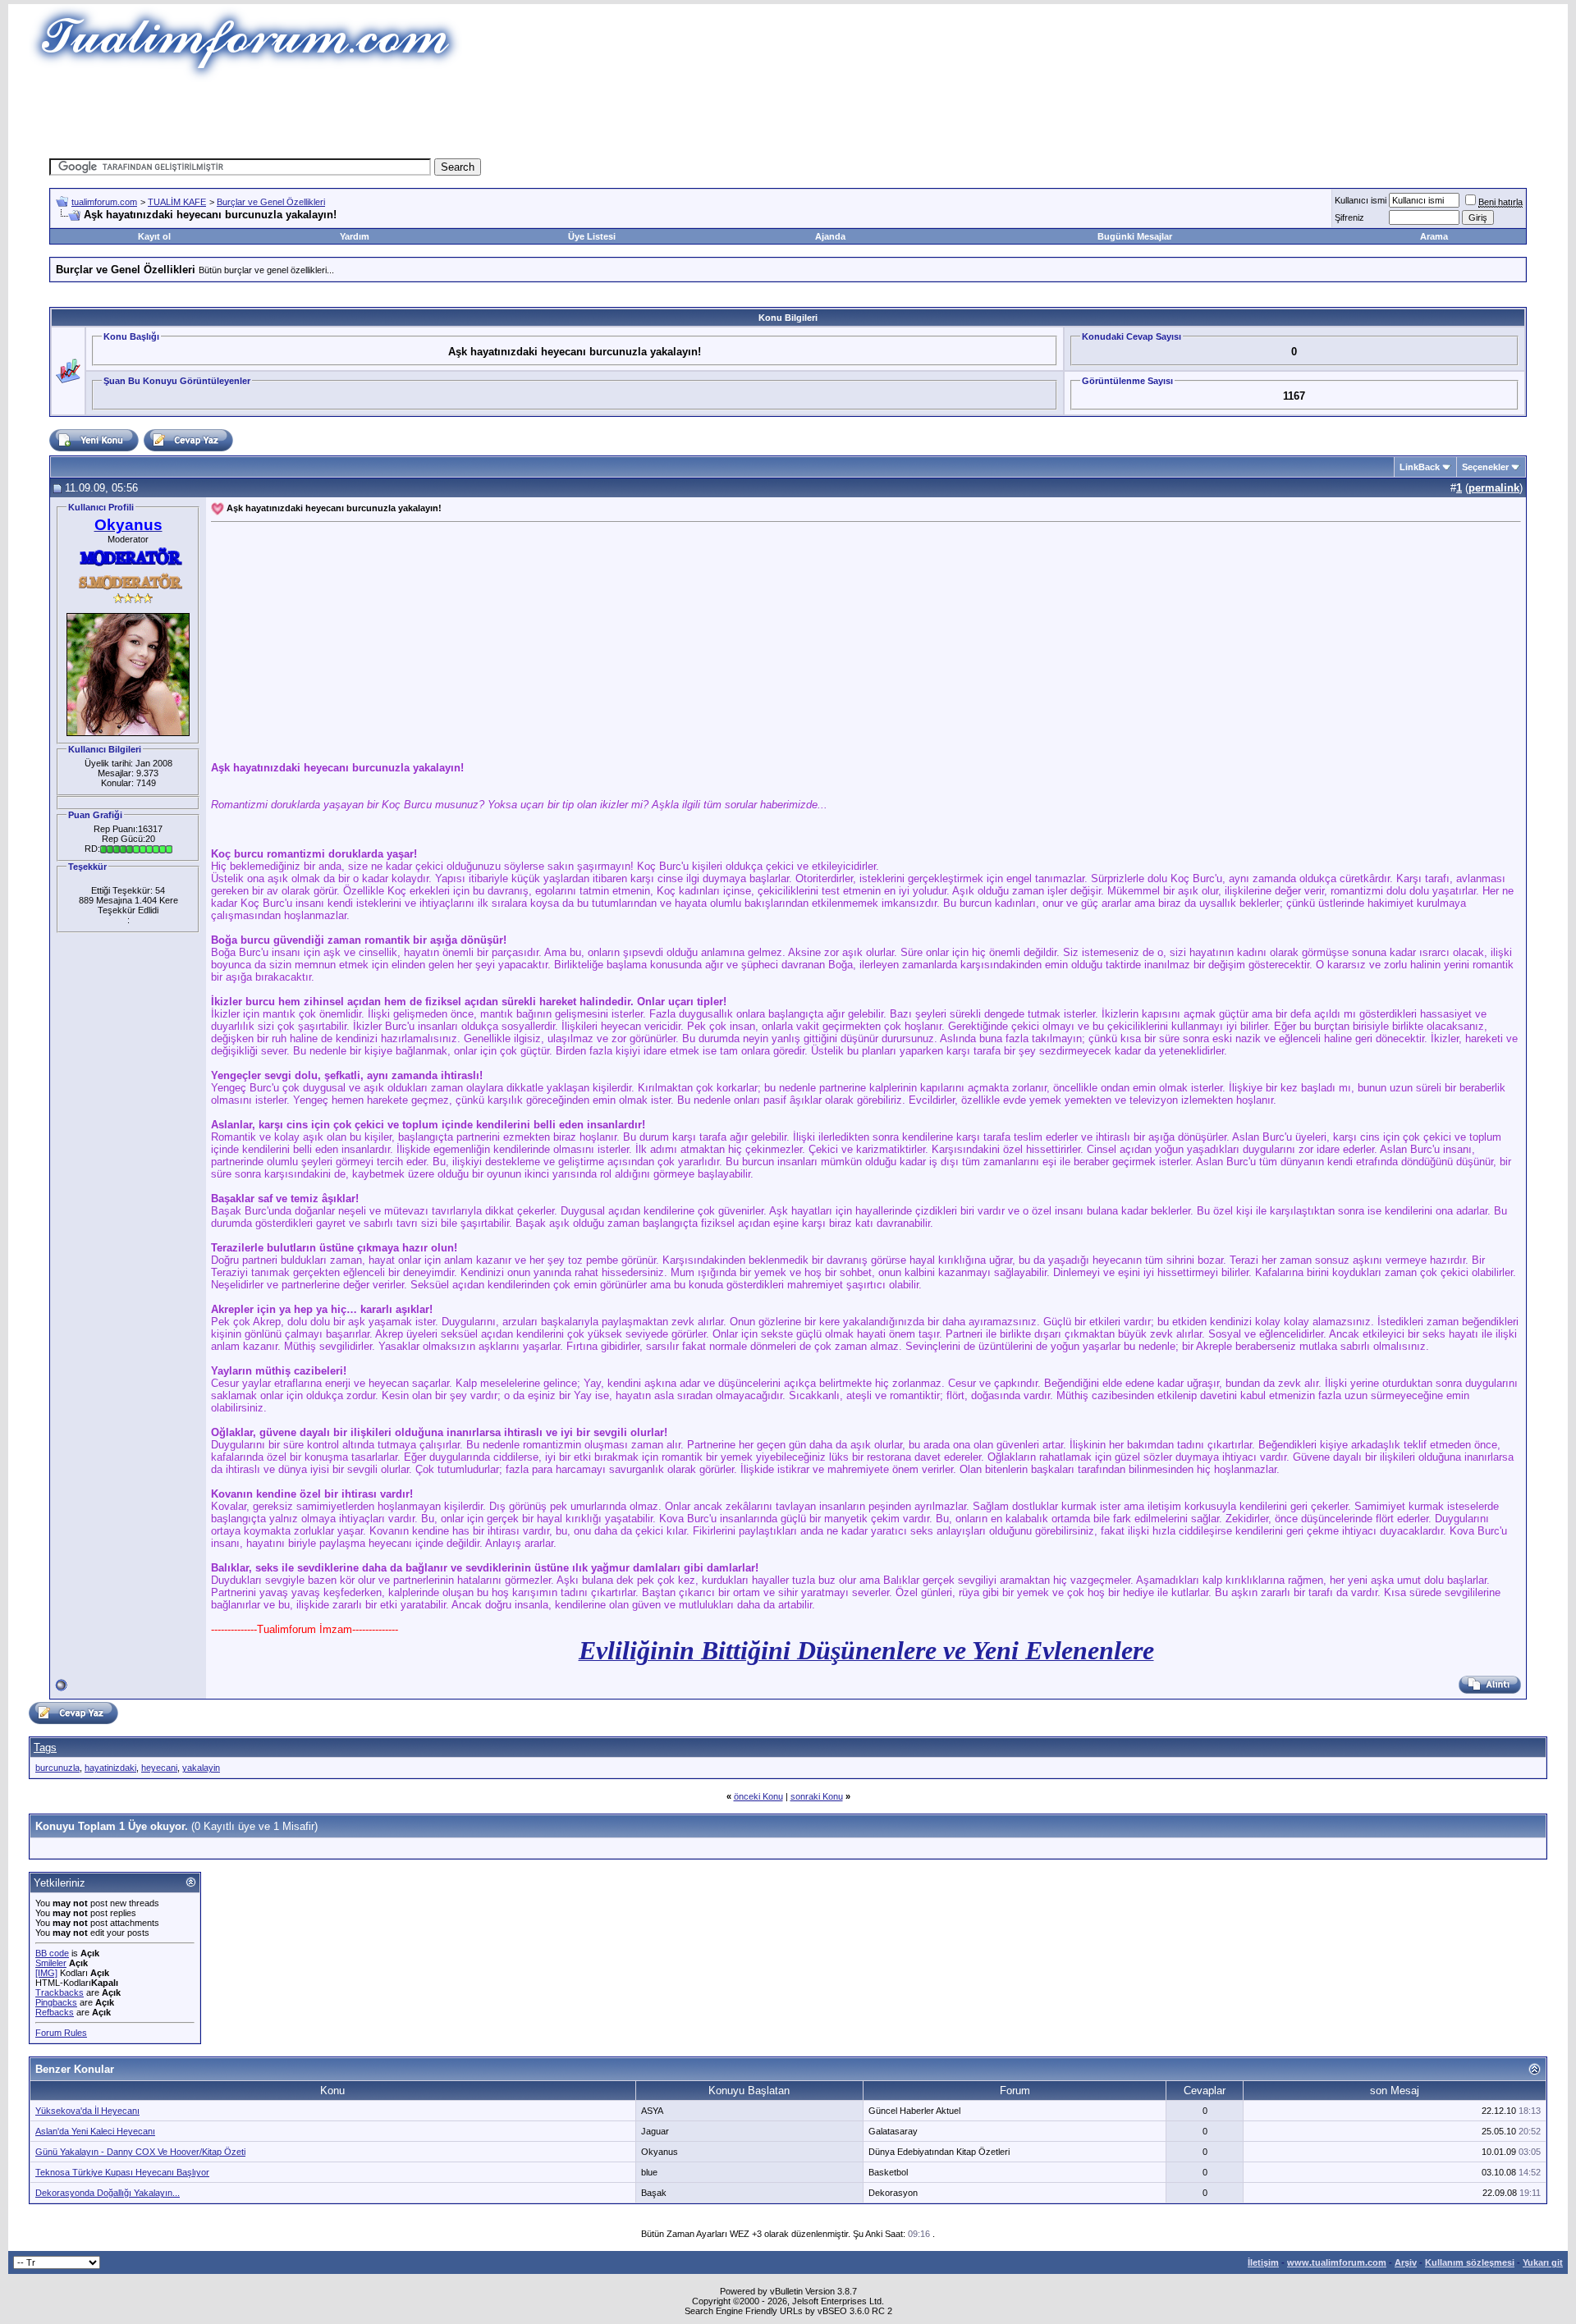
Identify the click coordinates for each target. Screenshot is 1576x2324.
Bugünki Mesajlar (1135, 236)
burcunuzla (57, 1768)
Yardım (355, 236)
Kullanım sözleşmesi (1470, 2262)
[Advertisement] (488, 119)
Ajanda (830, 236)
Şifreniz (1349, 217)
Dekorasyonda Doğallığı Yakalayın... (108, 2193)
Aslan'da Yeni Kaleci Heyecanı (95, 2131)
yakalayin (201, 1768)
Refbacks (55, 2012)
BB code (52, 1953)
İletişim (1263, 2262)
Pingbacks (56, 2002)
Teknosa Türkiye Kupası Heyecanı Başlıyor (122, 2172)
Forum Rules (61, 2033)
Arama (1434, 236)
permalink (1494, 488)
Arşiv (1406, 2262)
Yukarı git (1543, 2262)
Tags (45, 1748)
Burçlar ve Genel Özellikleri (271, 202)
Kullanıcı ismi (1361, 200)
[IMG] (46, 1973)
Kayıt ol (154, 236)
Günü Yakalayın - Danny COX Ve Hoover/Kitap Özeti (140, 2152)
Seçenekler (1485, 467)
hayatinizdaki (110, 1768)
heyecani (159, 1768)
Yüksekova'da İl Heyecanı (87, 2111)
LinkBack (1420, 467)
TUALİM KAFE (177, 202)
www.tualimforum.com (1337, 2262)
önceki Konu (758, 1796)
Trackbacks (60, 1992)
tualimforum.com (104, 202)
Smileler (51, 1963)
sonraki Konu (817, 1796)
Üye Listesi (592, 236)
